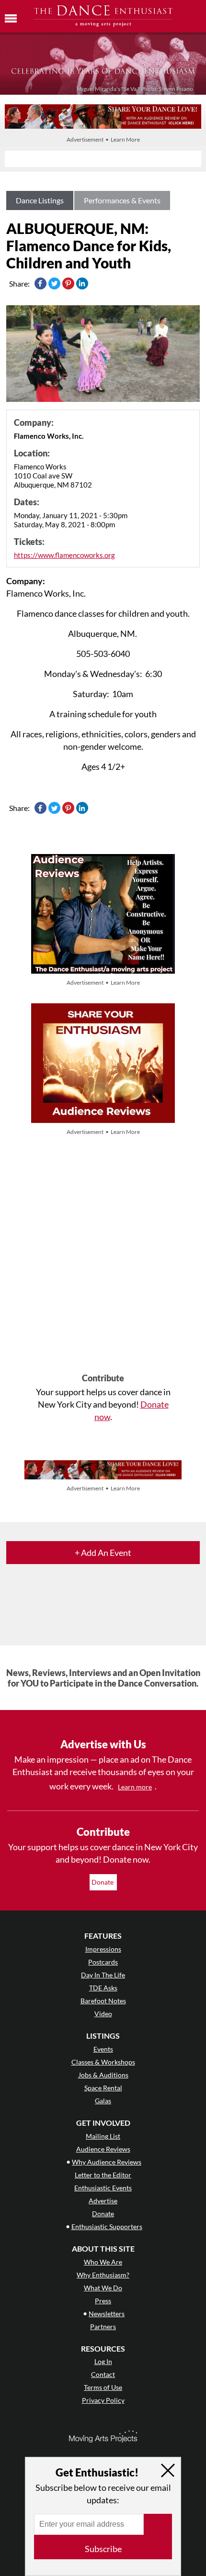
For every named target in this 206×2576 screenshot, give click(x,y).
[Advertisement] (103, 1255)
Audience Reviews (103, 2149)
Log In (103, 2361)
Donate (103, 1882)
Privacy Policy (103, 2400)
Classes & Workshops (103, 2062)
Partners (103, 2326)
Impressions (103, 1949)
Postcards (103, 1962)
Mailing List (103, 2136)
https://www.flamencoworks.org (64, 555)
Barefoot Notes (103, 2001)
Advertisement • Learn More (103, 139)
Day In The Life (103, 1975)
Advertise (103, 2201)
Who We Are (103, 2262)
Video (103, 2014)
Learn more (135, 1787)
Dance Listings (40, 200)
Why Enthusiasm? (103, 2275)
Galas (103, 2101)
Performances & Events (122, 200)
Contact (103, 2374)
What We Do (103, 2288)
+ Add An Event (103, 1553)
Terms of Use (103, 2387)
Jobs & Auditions (103, 2075)
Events (103, 2049)
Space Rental (103, 2088)
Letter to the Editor (103, 2175)
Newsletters (107, 2314)
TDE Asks (103, 1988)
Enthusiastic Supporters (107, 2226)
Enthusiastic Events (103, 2188)
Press (103, 2301)
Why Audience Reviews (107, 2162)
